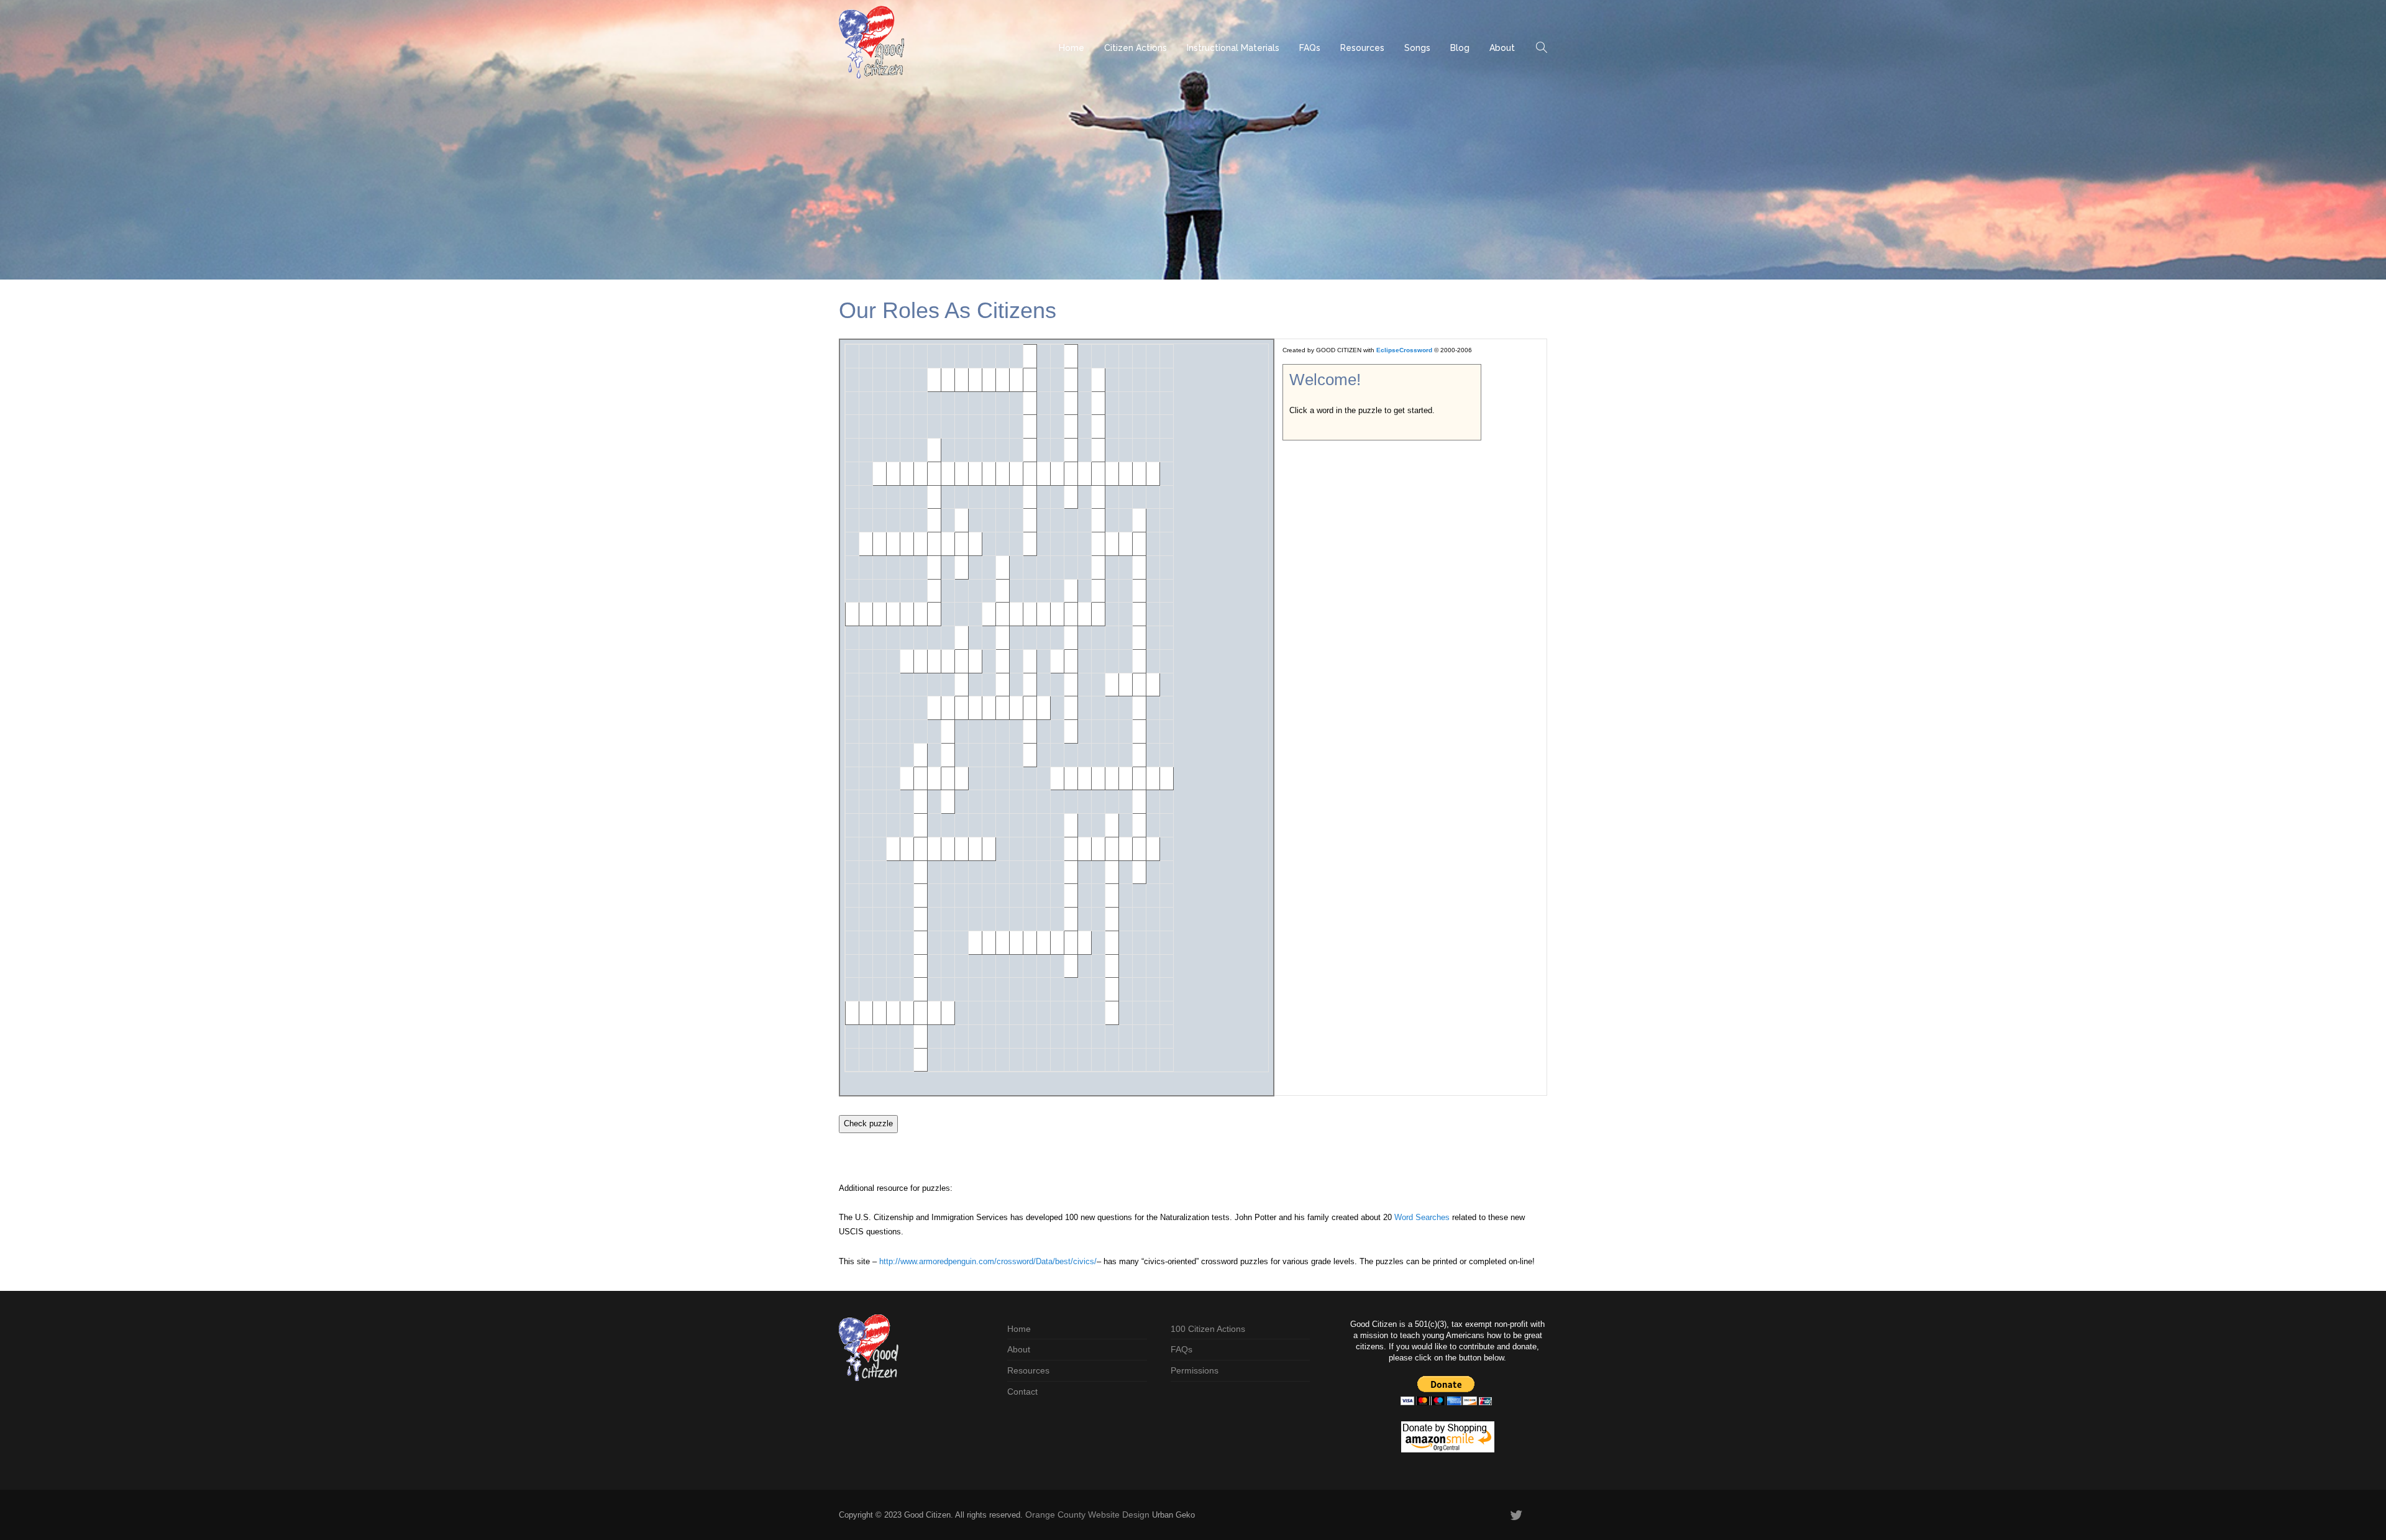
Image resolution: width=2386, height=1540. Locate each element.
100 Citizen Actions (1208, 1329)
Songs (1417, 48)
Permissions (1195, 1370)
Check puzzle (868, 1123)
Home (1072, 48)
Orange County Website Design (1087, 1515)
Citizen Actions (1136, 48)
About (1502, 48)
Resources (1362, 48)
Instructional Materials (1233, 48)
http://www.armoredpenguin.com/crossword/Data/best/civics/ (988, 1261)
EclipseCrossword (1404, 350)
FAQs (1310, 48)
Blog (1460, 48)
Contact (1022, 1392)
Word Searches (1422, 1217)
